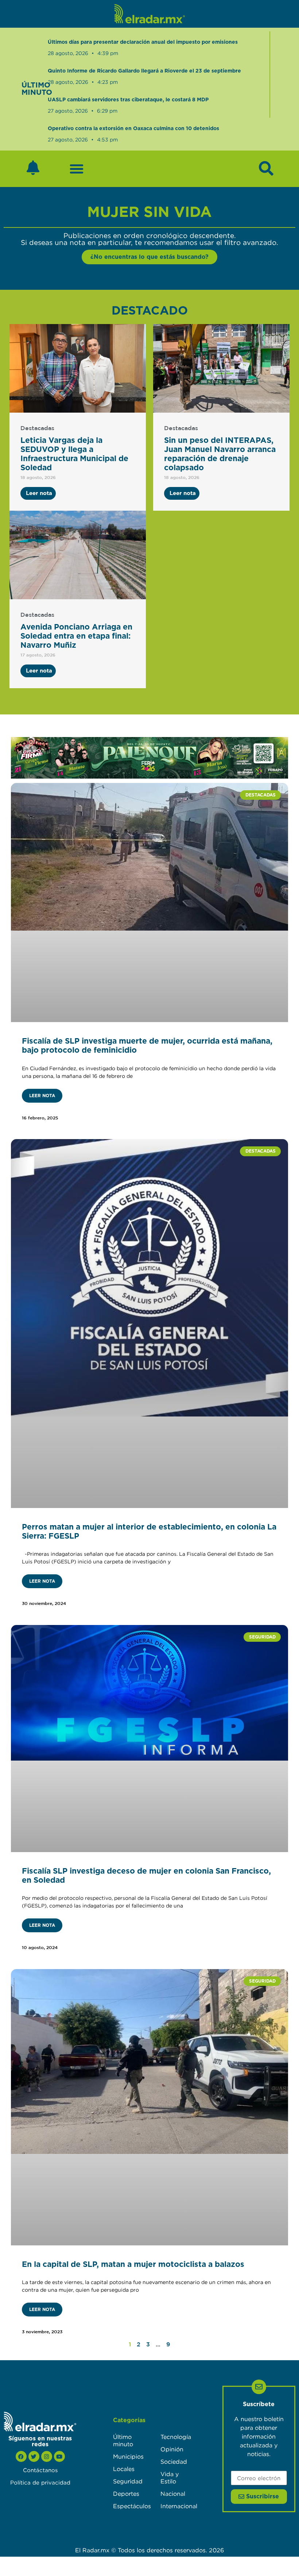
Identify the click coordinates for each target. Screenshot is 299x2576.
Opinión (172, 2449)
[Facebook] (21, 2456)
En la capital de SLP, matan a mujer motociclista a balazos (133, 2265)
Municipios (128, 2456)
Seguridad (128, 2481)
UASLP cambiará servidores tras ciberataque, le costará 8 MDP (128, 100)
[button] (77, 169)
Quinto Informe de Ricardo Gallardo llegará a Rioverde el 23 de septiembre (144, 71)
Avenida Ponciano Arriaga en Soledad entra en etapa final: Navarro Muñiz (76, 636)
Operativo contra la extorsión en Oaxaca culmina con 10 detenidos (133, 129)
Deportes (126, 2494)
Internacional (177, 2506)
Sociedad (174, 2462)
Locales (124, 2469)
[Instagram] (47, 2456)
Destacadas (37, 428)
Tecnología (176, 2437)
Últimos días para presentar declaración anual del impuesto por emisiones (143, 42)
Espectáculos (129, 2506)
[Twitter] (34, 2456)
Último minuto (123, 2440)
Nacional (173, 2494)
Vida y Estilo (170, 2478)
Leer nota (42, 1096)
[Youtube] (59, 2456)
